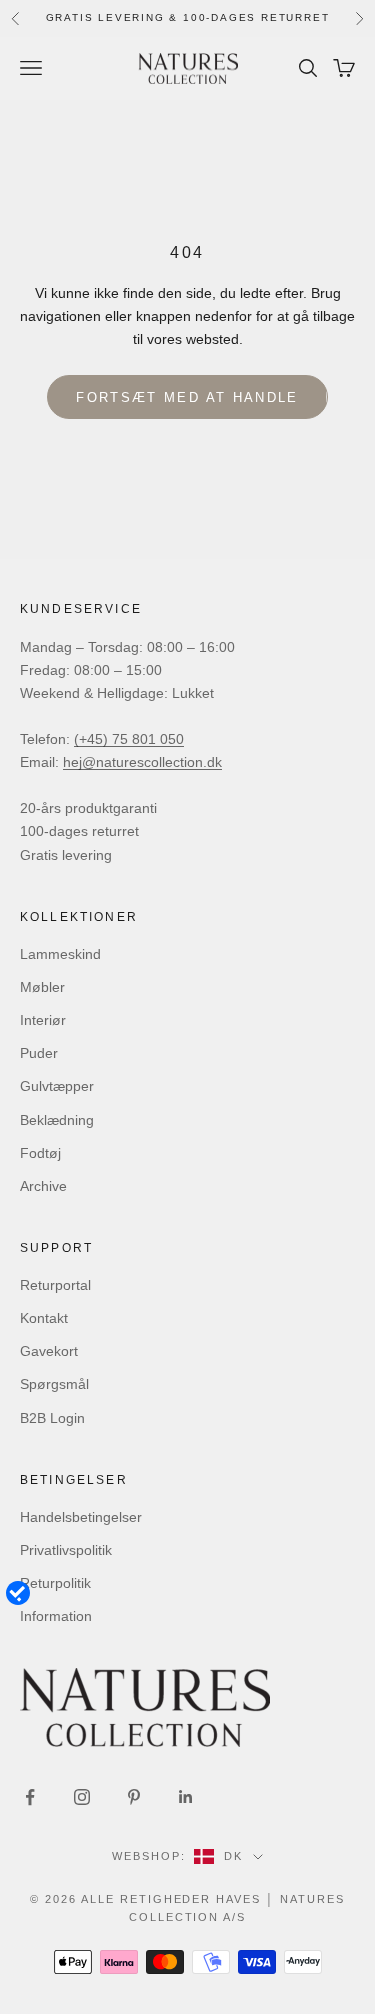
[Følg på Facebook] (30, 1797)
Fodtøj (40, 1153)
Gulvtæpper (57, 1086)
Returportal (55, 1285)
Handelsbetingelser (81, 1517)
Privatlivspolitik (66, 1550)
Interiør (43, 1020)
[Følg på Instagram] (82, 1797)
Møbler (42, 987)
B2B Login (52, 1418)
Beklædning (57, 1120)
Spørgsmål (54, 1384)
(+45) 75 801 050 (129, 739)
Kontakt (44, 1318)
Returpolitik (55, 1583)
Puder (39, 1053)
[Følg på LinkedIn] (186, 1797)
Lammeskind (60, 954)
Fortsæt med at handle (187, 397)
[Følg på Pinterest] (134, 1797)
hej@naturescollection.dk (142, 762)
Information (56, 1616)
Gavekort (49, 1351)
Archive (43, 1186)
